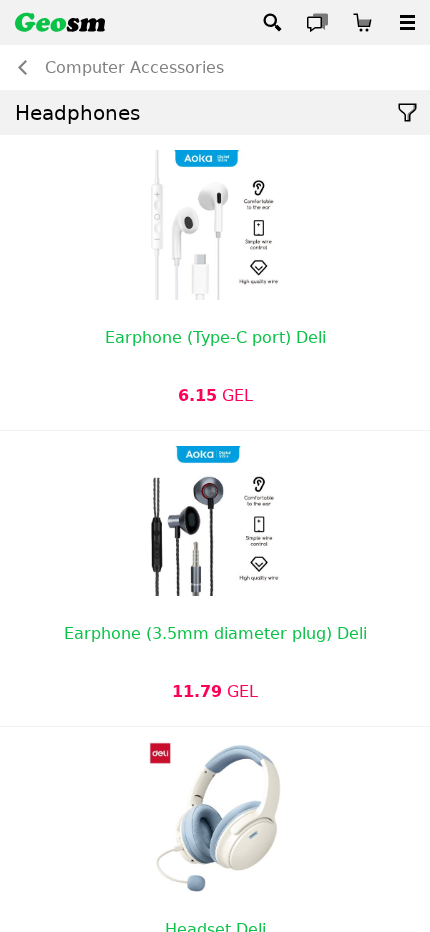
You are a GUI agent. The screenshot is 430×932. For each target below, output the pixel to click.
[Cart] (362, 22)
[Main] (60, 22)
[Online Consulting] (317, 22)
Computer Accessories (134, 67)
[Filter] (407, 112)
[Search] (272, 22)
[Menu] (407, 22)
